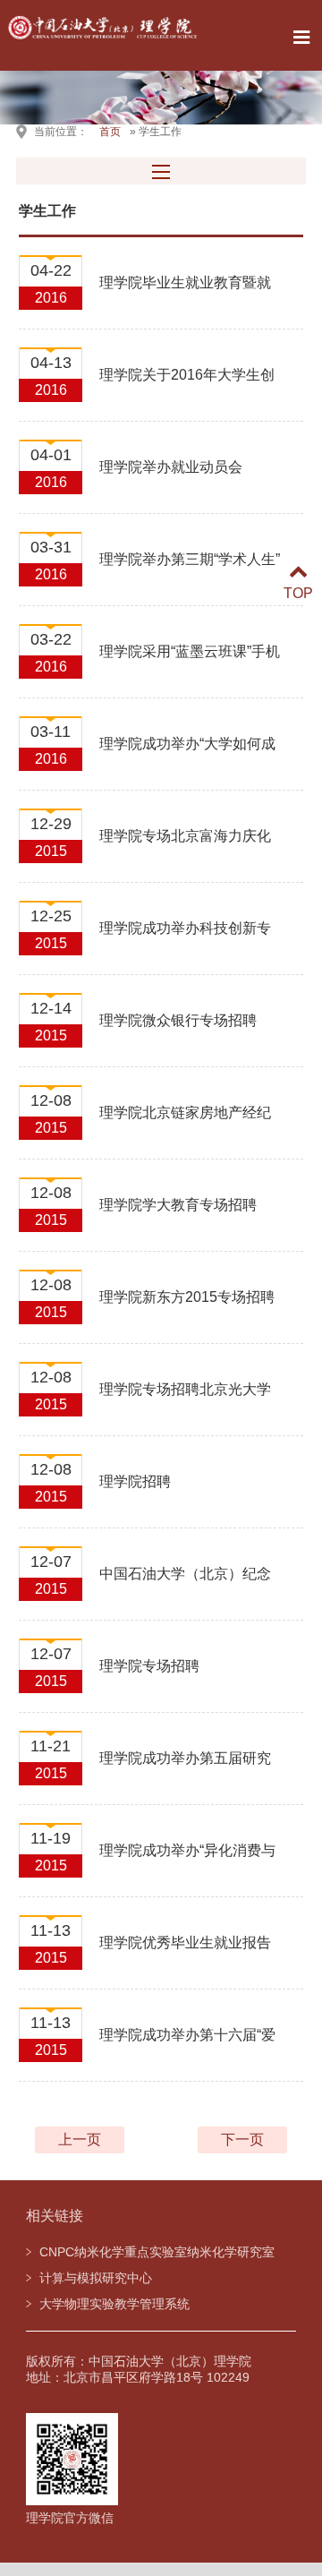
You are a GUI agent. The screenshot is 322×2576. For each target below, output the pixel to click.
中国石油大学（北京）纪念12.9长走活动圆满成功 (185, 1584)
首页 (110, 132)
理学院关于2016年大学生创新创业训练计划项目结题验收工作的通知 (187, 385)
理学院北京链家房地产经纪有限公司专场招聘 (185, 1123)
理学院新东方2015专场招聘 (187, 1297)
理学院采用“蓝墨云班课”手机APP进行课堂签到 (190, 662)
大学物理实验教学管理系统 (114, 2304)
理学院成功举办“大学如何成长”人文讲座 (187, 754)
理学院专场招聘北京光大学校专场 (185, 1399)
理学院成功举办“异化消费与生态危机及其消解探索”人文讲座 (187, 1861)
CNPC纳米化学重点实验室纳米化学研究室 (157, 2252)
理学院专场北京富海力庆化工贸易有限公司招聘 (185, 846)
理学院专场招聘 (149, 1666)
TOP (298, 593)
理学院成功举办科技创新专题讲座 (185, 938)
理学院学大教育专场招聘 (178, 1205)
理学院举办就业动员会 (171, 467)
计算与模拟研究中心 (96, 2278)
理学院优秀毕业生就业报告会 (185, 1953)
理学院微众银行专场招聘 (178, 1020)
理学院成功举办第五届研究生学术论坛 (185, 1768)
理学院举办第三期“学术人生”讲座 (190, 569)
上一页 (80, 2140)
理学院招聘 (135, 1481)
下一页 (242, 2140)
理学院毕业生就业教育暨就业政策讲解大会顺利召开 (185, 293)
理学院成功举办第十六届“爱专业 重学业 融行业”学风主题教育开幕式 (191, 2045)
